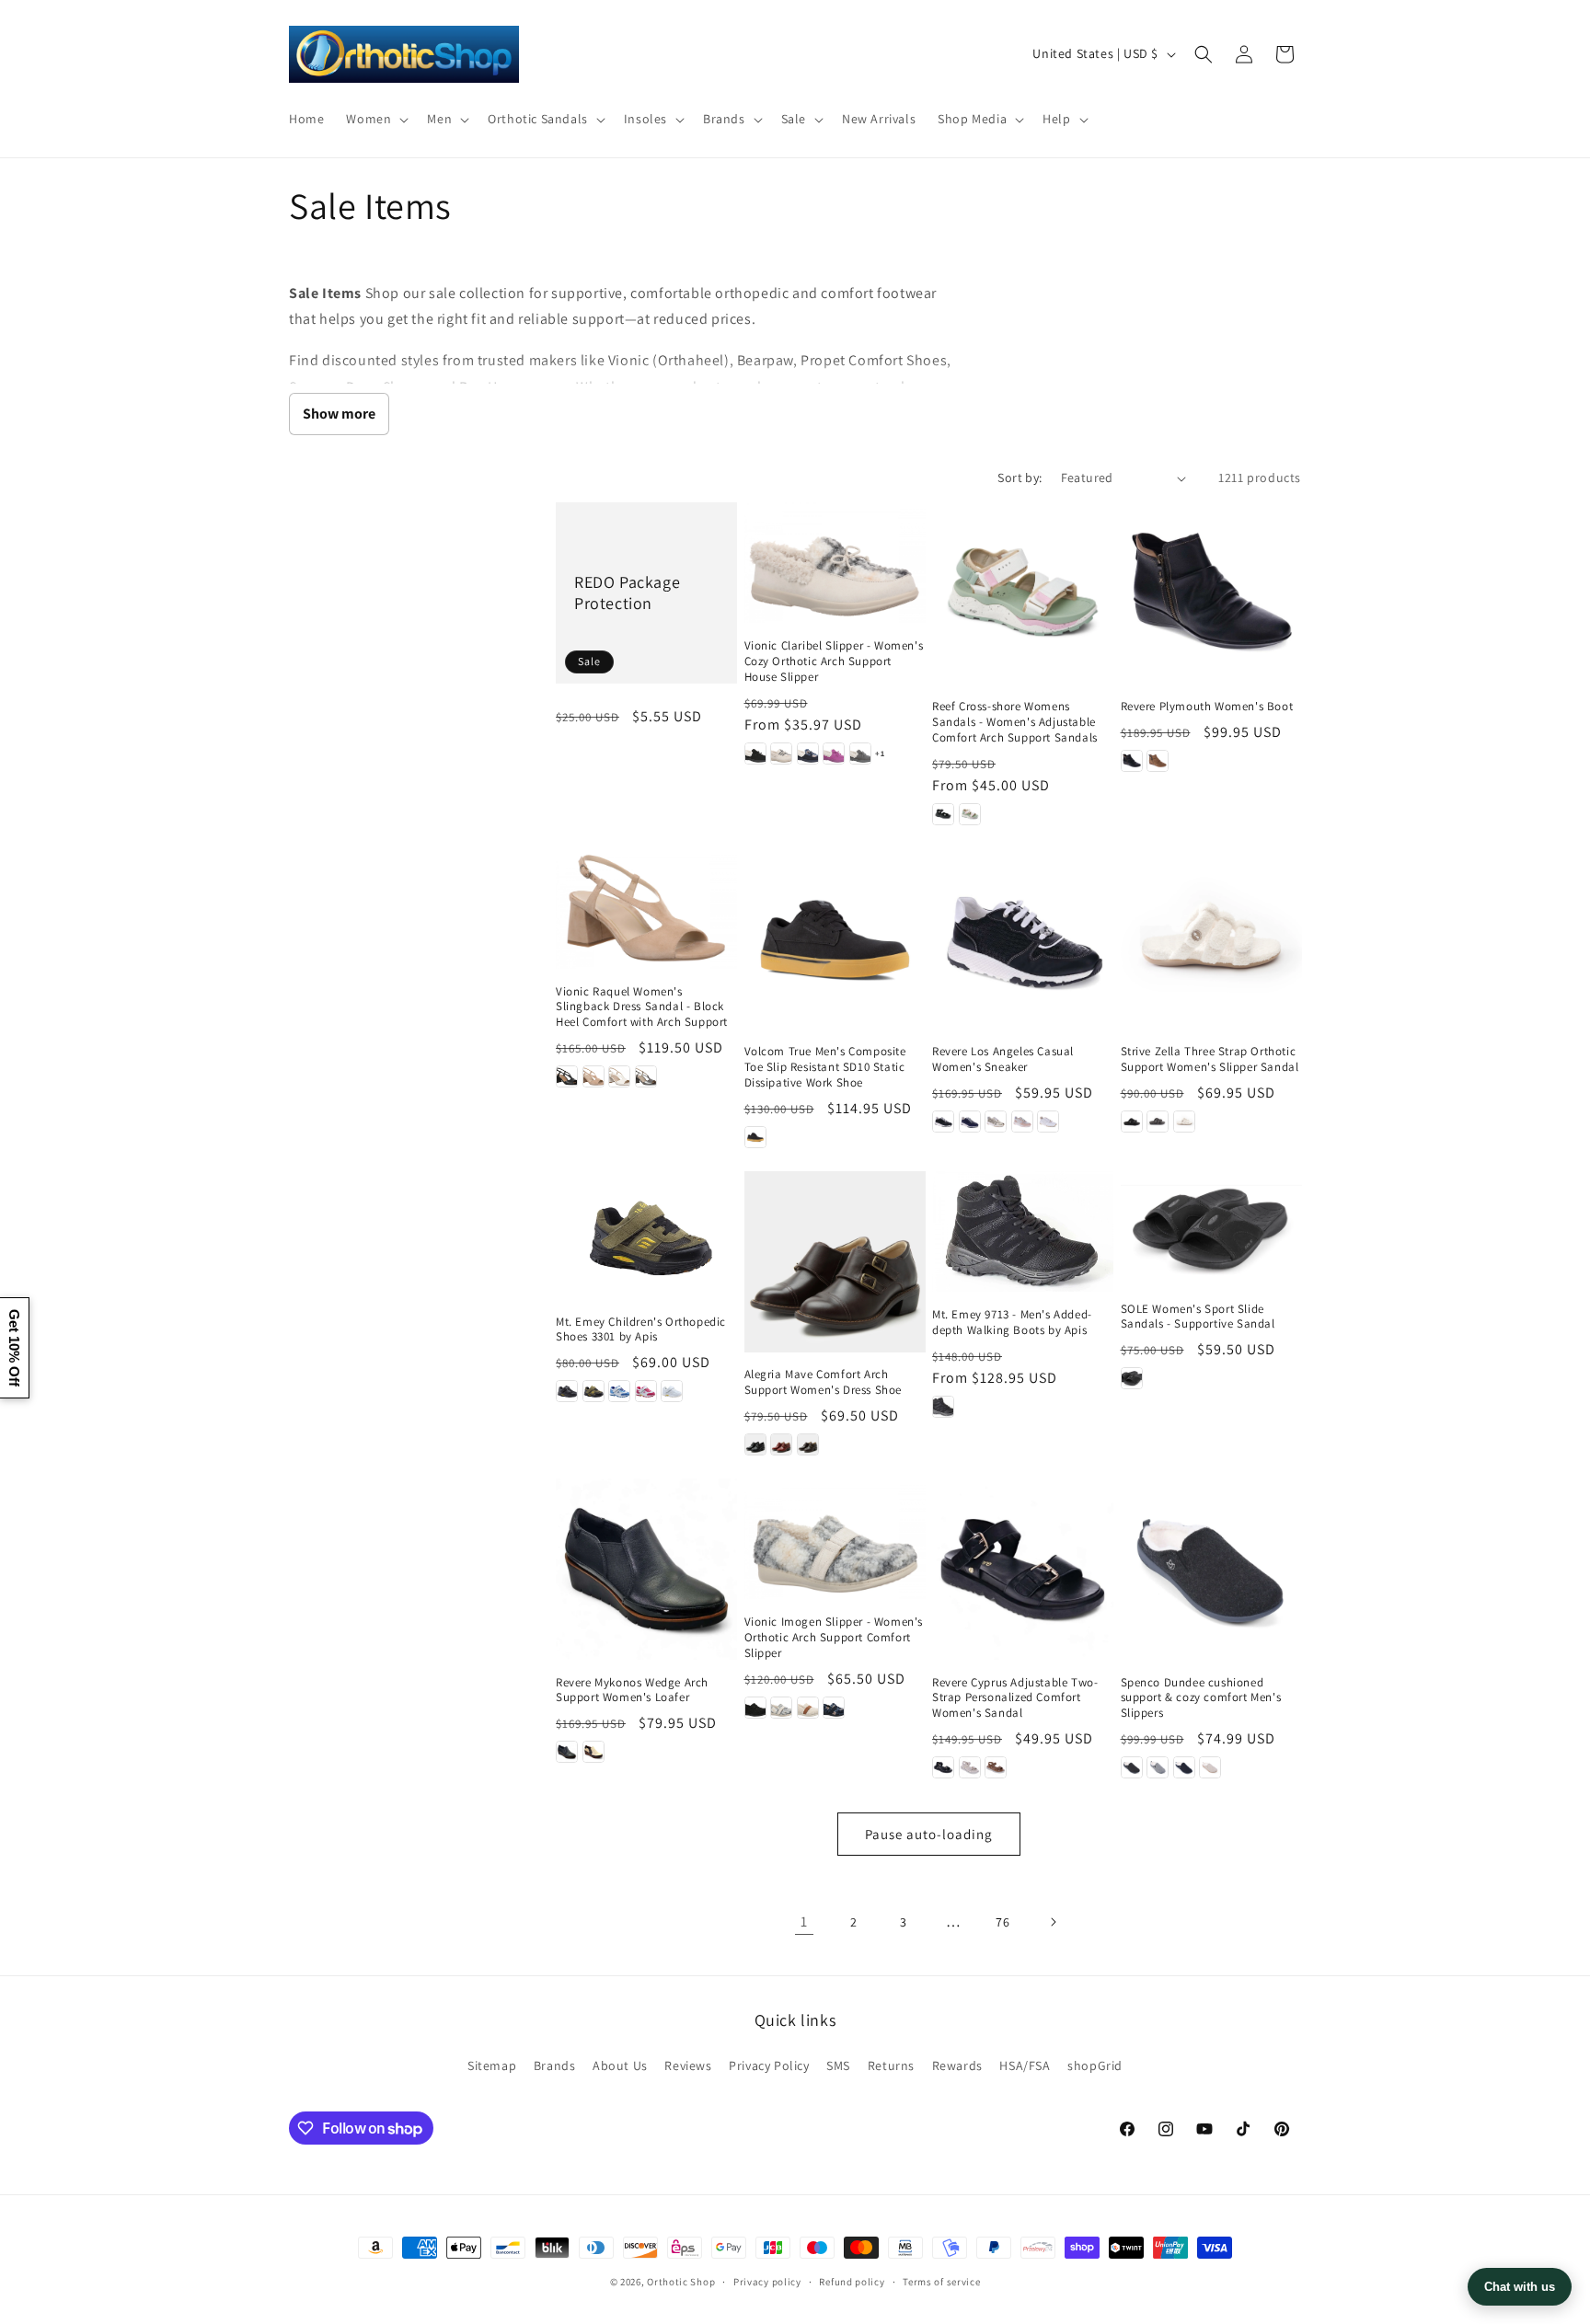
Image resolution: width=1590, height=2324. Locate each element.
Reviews (688, 2065)
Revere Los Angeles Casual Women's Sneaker (1003, 1059)
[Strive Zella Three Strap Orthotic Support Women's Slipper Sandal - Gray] (1158, 1122)
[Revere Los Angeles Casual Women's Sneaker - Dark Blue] (970, 1122)
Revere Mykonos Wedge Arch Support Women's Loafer (632, 1691)
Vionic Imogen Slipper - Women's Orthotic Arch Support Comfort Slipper (834, 1638)
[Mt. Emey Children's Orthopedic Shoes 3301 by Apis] (646, 1235)
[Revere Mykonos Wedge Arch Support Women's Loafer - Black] (567, 1752)
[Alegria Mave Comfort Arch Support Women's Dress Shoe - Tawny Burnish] (808, 1444)
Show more (339, 414)
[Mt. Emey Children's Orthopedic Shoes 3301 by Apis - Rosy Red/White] (646, 1391)
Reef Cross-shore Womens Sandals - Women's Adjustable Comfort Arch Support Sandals (1015, 722)
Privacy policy (767, 2282)
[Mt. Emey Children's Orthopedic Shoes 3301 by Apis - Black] (567, 1391)
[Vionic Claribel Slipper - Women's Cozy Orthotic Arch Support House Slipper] (835, 563)
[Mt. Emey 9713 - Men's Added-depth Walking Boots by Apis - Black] (943, 1407)
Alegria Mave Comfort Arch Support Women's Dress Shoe (824, 1382)
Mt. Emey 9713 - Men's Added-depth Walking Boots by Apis (1012, 1323)
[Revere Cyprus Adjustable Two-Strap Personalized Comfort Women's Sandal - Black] (943, 1767)
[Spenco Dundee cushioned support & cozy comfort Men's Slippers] (1211, 1569)
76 (1002, 1922)
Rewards (957, 2065)
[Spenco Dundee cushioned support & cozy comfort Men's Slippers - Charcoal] (1158, 1767)
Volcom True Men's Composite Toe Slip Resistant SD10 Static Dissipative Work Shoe (825, 1067)
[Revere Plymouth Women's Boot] (1211, 593)
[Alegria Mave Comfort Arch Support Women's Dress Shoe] (835, 1262)
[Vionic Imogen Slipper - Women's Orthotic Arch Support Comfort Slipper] (835, 1539)
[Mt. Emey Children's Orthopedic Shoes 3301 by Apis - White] (672, 1391)
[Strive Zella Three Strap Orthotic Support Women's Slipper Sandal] (1211, 939)
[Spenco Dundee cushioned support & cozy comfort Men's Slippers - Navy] (1184, 1767)
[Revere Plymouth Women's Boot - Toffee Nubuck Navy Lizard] (1158, 761)
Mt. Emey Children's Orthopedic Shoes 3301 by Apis (641, 1330)
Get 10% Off (14, 1348)
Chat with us (1520, 2287)
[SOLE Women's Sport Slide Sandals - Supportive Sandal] (1211, 1229)
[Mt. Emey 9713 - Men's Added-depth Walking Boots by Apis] (1023, 1231)
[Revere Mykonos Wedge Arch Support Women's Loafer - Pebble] (593, 1752)
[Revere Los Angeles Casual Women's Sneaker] (1023, 939)
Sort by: (1020, 477)
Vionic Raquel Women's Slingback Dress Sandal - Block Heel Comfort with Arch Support (642, 1007)
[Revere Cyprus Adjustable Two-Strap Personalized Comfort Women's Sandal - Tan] (996, 1767)
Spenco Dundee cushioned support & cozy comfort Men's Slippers (1201, 1698)
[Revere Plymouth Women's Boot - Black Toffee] (1132, 761)
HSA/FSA (1025, 2065)
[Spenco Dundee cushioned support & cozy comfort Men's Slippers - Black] (1132, 1767)
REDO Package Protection (627, 593)
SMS (838, 2065)
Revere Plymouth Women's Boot (1207, 707)
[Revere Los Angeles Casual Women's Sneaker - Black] (943, 1122)
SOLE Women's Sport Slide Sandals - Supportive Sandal (1198, 1317)
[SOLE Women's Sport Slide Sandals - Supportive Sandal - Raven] (1132, 1378)
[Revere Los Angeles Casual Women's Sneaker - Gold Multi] (996, 1122)
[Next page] (1053, 1922)
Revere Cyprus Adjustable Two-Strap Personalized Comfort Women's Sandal (1015, 1698)
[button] (375, 119)
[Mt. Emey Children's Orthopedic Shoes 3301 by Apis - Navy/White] (619, 1391)
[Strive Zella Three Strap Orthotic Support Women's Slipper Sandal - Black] (1132, 1122)
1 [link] (804, 1921)
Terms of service (941, 2282)
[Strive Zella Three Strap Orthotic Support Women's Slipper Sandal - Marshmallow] (1184, 1122)
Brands (555, 2065)
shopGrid (1095, 2065)
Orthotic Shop (681, 2282)
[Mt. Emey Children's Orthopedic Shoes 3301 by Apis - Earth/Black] (593, 1391)
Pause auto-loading (929, 1834)
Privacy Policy (769, 2065)
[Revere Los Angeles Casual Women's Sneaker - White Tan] (1048, 1122)
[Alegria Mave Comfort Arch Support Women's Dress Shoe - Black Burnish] (755, 1444)
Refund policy (852, 2282)
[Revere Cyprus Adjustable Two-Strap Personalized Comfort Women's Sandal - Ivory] (970, 1767)
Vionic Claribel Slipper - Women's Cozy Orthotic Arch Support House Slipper (834, 662)
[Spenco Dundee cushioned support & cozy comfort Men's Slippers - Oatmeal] (1210, 1767)
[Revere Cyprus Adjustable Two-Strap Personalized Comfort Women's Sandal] (1023, 1569)
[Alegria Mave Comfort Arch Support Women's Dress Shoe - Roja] (781, 1444)
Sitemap (492, 2065)
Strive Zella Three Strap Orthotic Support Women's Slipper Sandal (1210, 1059)
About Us (620, 2065)
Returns (891, 2065)
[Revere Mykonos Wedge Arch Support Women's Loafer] (646, 1569)
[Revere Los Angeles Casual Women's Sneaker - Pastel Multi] (1022, 1122)
